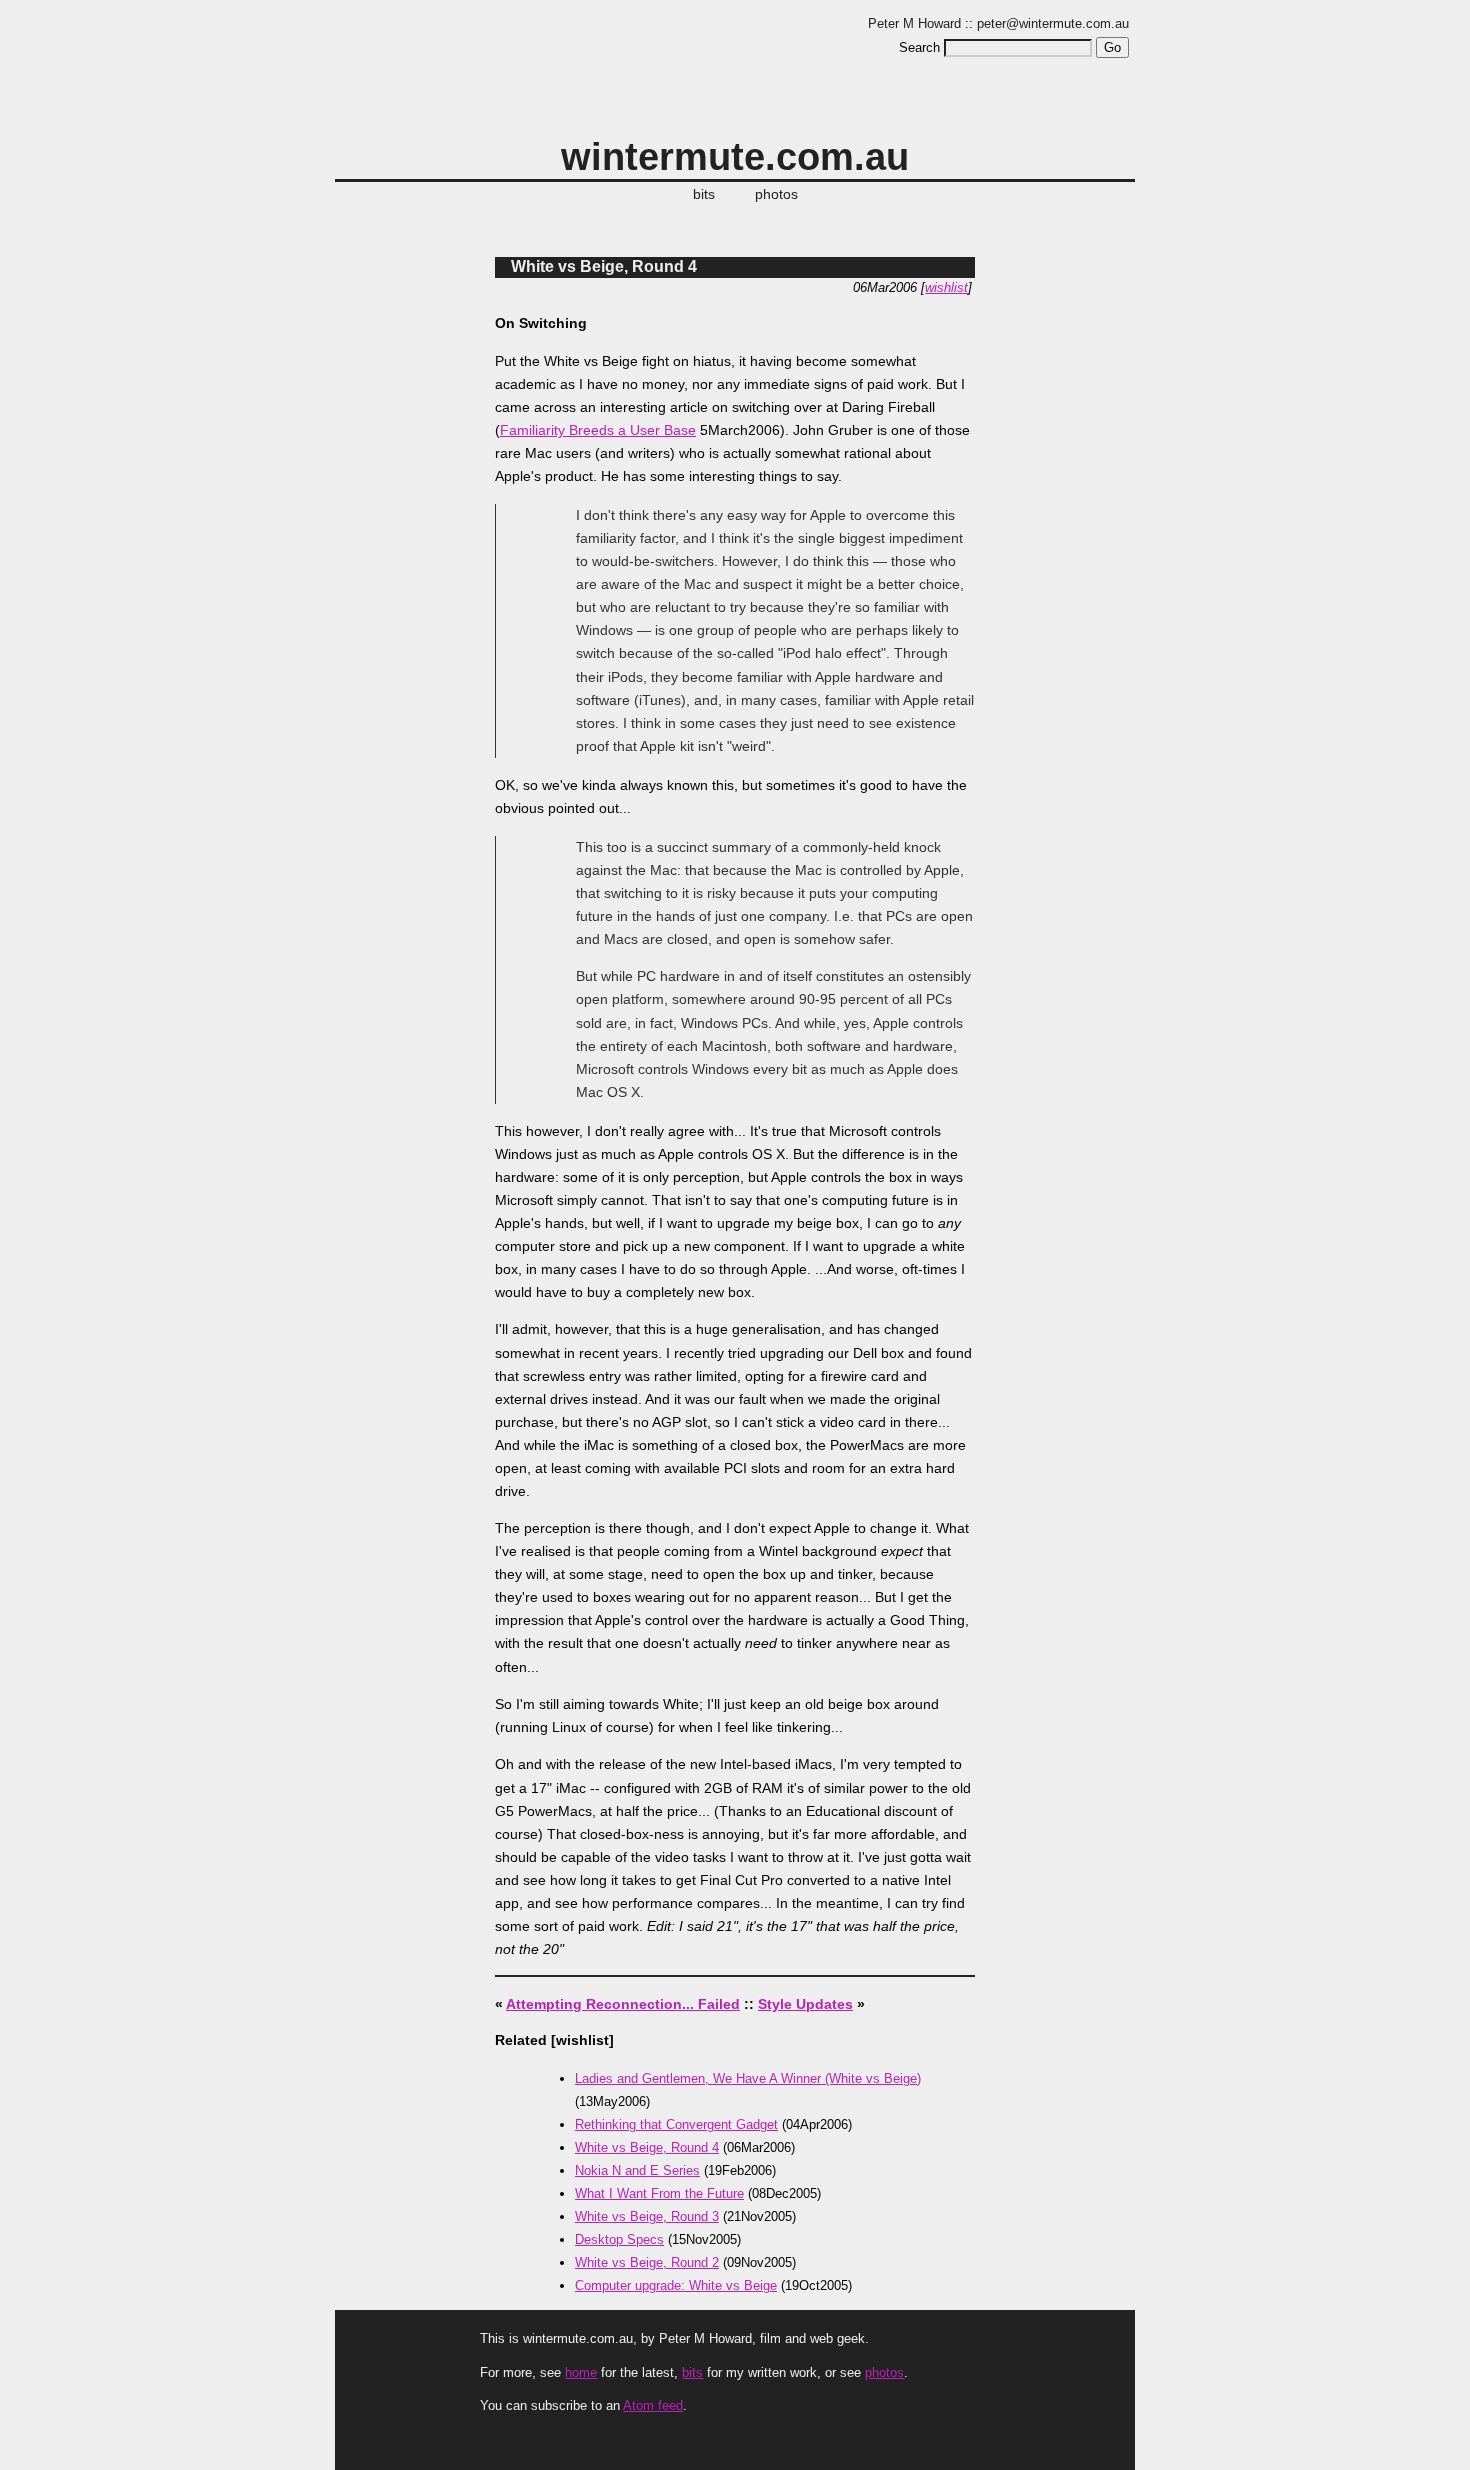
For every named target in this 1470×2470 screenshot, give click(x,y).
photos (776, 194)
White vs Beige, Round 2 (647, 2262)
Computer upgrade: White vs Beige (676, 2285)
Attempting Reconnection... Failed (623, 2004)
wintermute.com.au (735, 156)
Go (1112, 47)
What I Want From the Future (659, 2193)
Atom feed (653, 2405)
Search (919, 47)
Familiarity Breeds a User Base (598, 430)
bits (704, 194)
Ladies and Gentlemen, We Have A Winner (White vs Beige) (748, 2078)
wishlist (946, 287)
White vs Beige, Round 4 (604, 266)
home (581, 2372)
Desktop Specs (619, 2239)
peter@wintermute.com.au (1053, 23)
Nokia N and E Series (637, 2170)
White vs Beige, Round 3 (647, 2216)
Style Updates (805, 2004)
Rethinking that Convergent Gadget (676, 2124)
